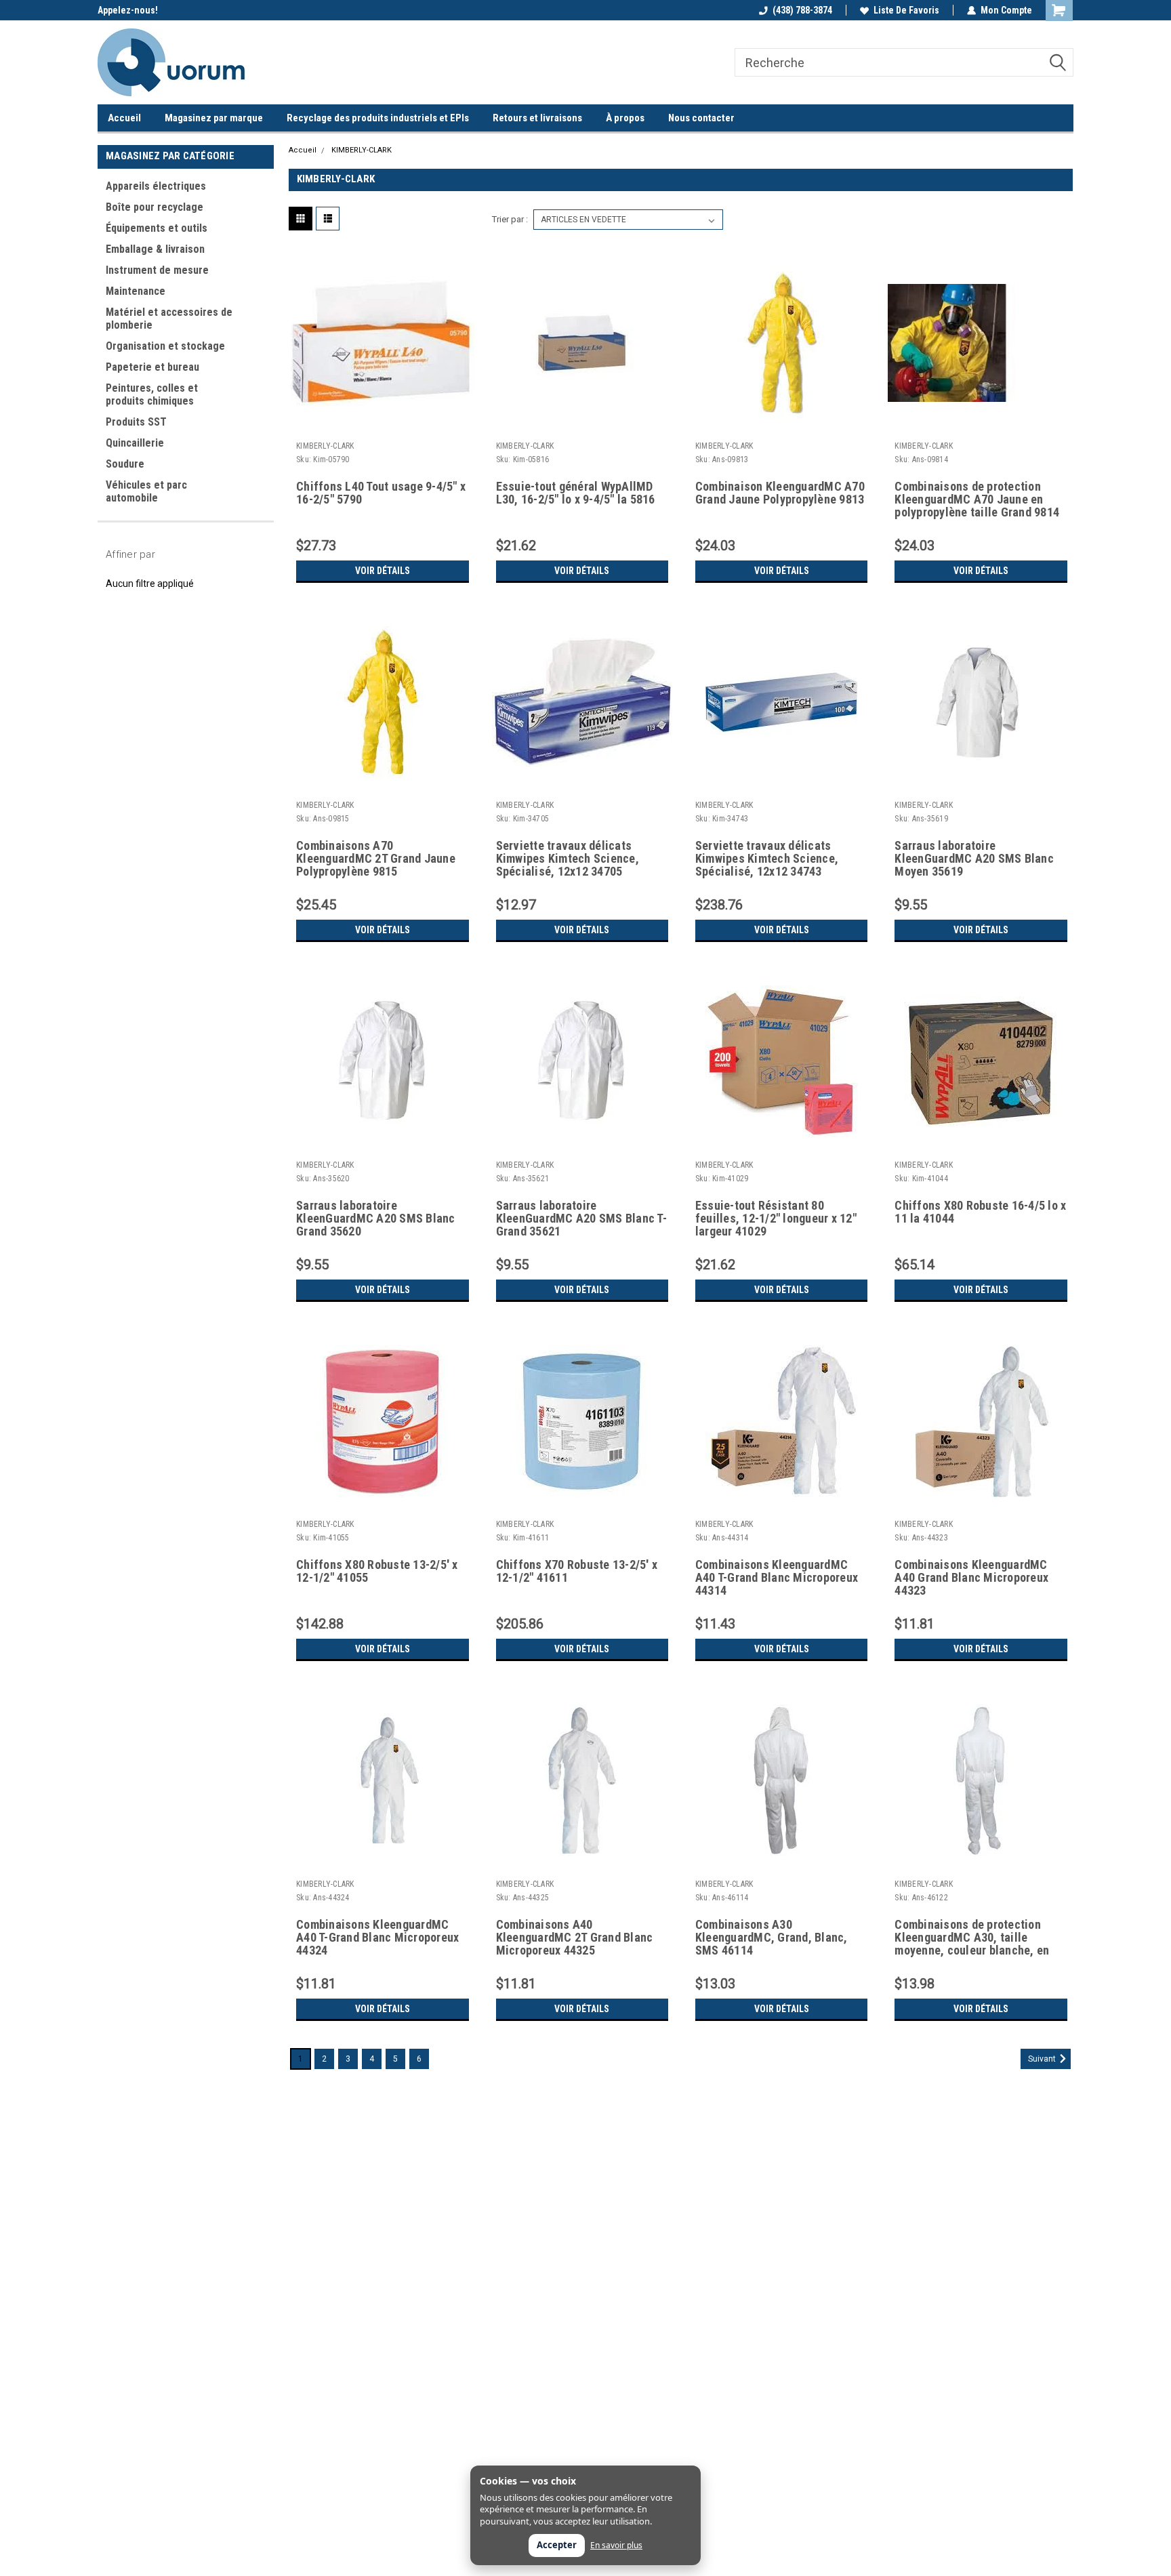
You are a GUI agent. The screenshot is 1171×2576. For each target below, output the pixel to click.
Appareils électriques (156, 186)
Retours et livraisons (537, 118)
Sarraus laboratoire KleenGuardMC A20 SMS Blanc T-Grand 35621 (581, 1219)
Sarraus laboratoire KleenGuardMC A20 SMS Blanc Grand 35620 (376, 1219)
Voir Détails (383, 571)
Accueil (124, 118)
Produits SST (136, 422)
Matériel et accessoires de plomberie (169, 319)
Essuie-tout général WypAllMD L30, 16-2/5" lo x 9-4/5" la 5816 (576, 493)
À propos (625, 118)
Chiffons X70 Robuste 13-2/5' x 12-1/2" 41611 (577, 1571)
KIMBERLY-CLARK (362, 150)
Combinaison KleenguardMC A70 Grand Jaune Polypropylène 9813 (780, 493)
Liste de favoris (906, 10)
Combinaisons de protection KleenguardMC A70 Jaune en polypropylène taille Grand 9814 (977, 499)
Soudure (125, 464)
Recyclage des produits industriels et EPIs (378, 118)
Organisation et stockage (165, 346)
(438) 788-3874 (802, 10)
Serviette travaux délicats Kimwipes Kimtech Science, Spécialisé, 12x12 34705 (568, 859)
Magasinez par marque (214, 118)
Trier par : (510, 219)
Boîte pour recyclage (155, 207)
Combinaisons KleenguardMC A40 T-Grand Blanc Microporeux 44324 (377, 1938)
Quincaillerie (135, 443)
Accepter (557, 2545)
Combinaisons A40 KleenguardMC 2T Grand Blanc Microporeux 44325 (575, 1938)
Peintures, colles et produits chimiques (152, 394)
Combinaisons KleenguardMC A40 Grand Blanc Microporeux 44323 (971, 1578)
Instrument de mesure (157, 270)
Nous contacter (701, 118)
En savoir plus (616, 2546)
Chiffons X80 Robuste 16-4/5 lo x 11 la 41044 (980, 1212)
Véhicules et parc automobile (146, 491)
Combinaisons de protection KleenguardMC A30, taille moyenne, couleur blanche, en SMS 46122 (972, 1938)
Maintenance (136, 291)
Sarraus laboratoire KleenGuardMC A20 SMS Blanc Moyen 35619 (974, 859)
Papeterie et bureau (152, 367)
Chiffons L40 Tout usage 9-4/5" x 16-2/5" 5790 (381, 493)
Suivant (1043, 2059)
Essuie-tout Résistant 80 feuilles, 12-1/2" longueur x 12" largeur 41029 (776, 1219)
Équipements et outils (157, 228)
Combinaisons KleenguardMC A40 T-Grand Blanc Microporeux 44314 (777, 1578)
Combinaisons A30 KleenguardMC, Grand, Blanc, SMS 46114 (772, 1938)
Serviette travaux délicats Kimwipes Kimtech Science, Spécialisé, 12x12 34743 (767, 859)
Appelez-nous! (128, 10)
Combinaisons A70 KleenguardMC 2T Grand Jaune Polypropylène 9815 (376, 859)
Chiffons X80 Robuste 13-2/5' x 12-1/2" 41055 (377, 1571)
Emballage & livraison (155, 249)
